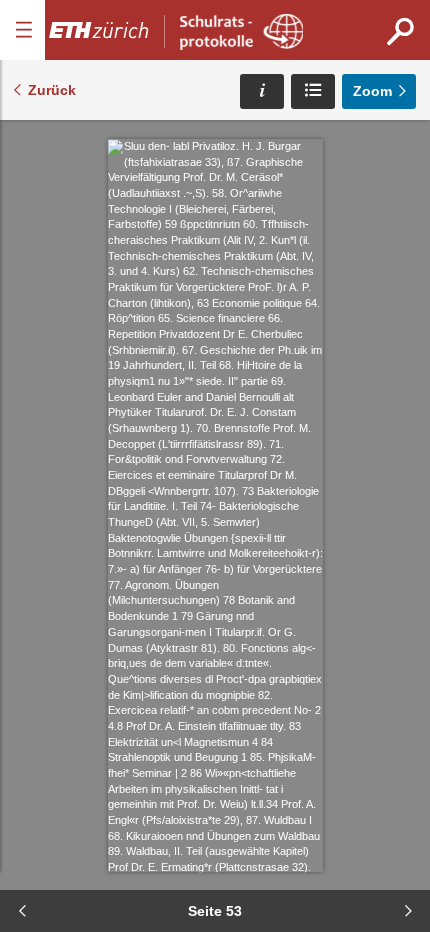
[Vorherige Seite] (22, 911)
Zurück (52, 90)
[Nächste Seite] (408, 911)
